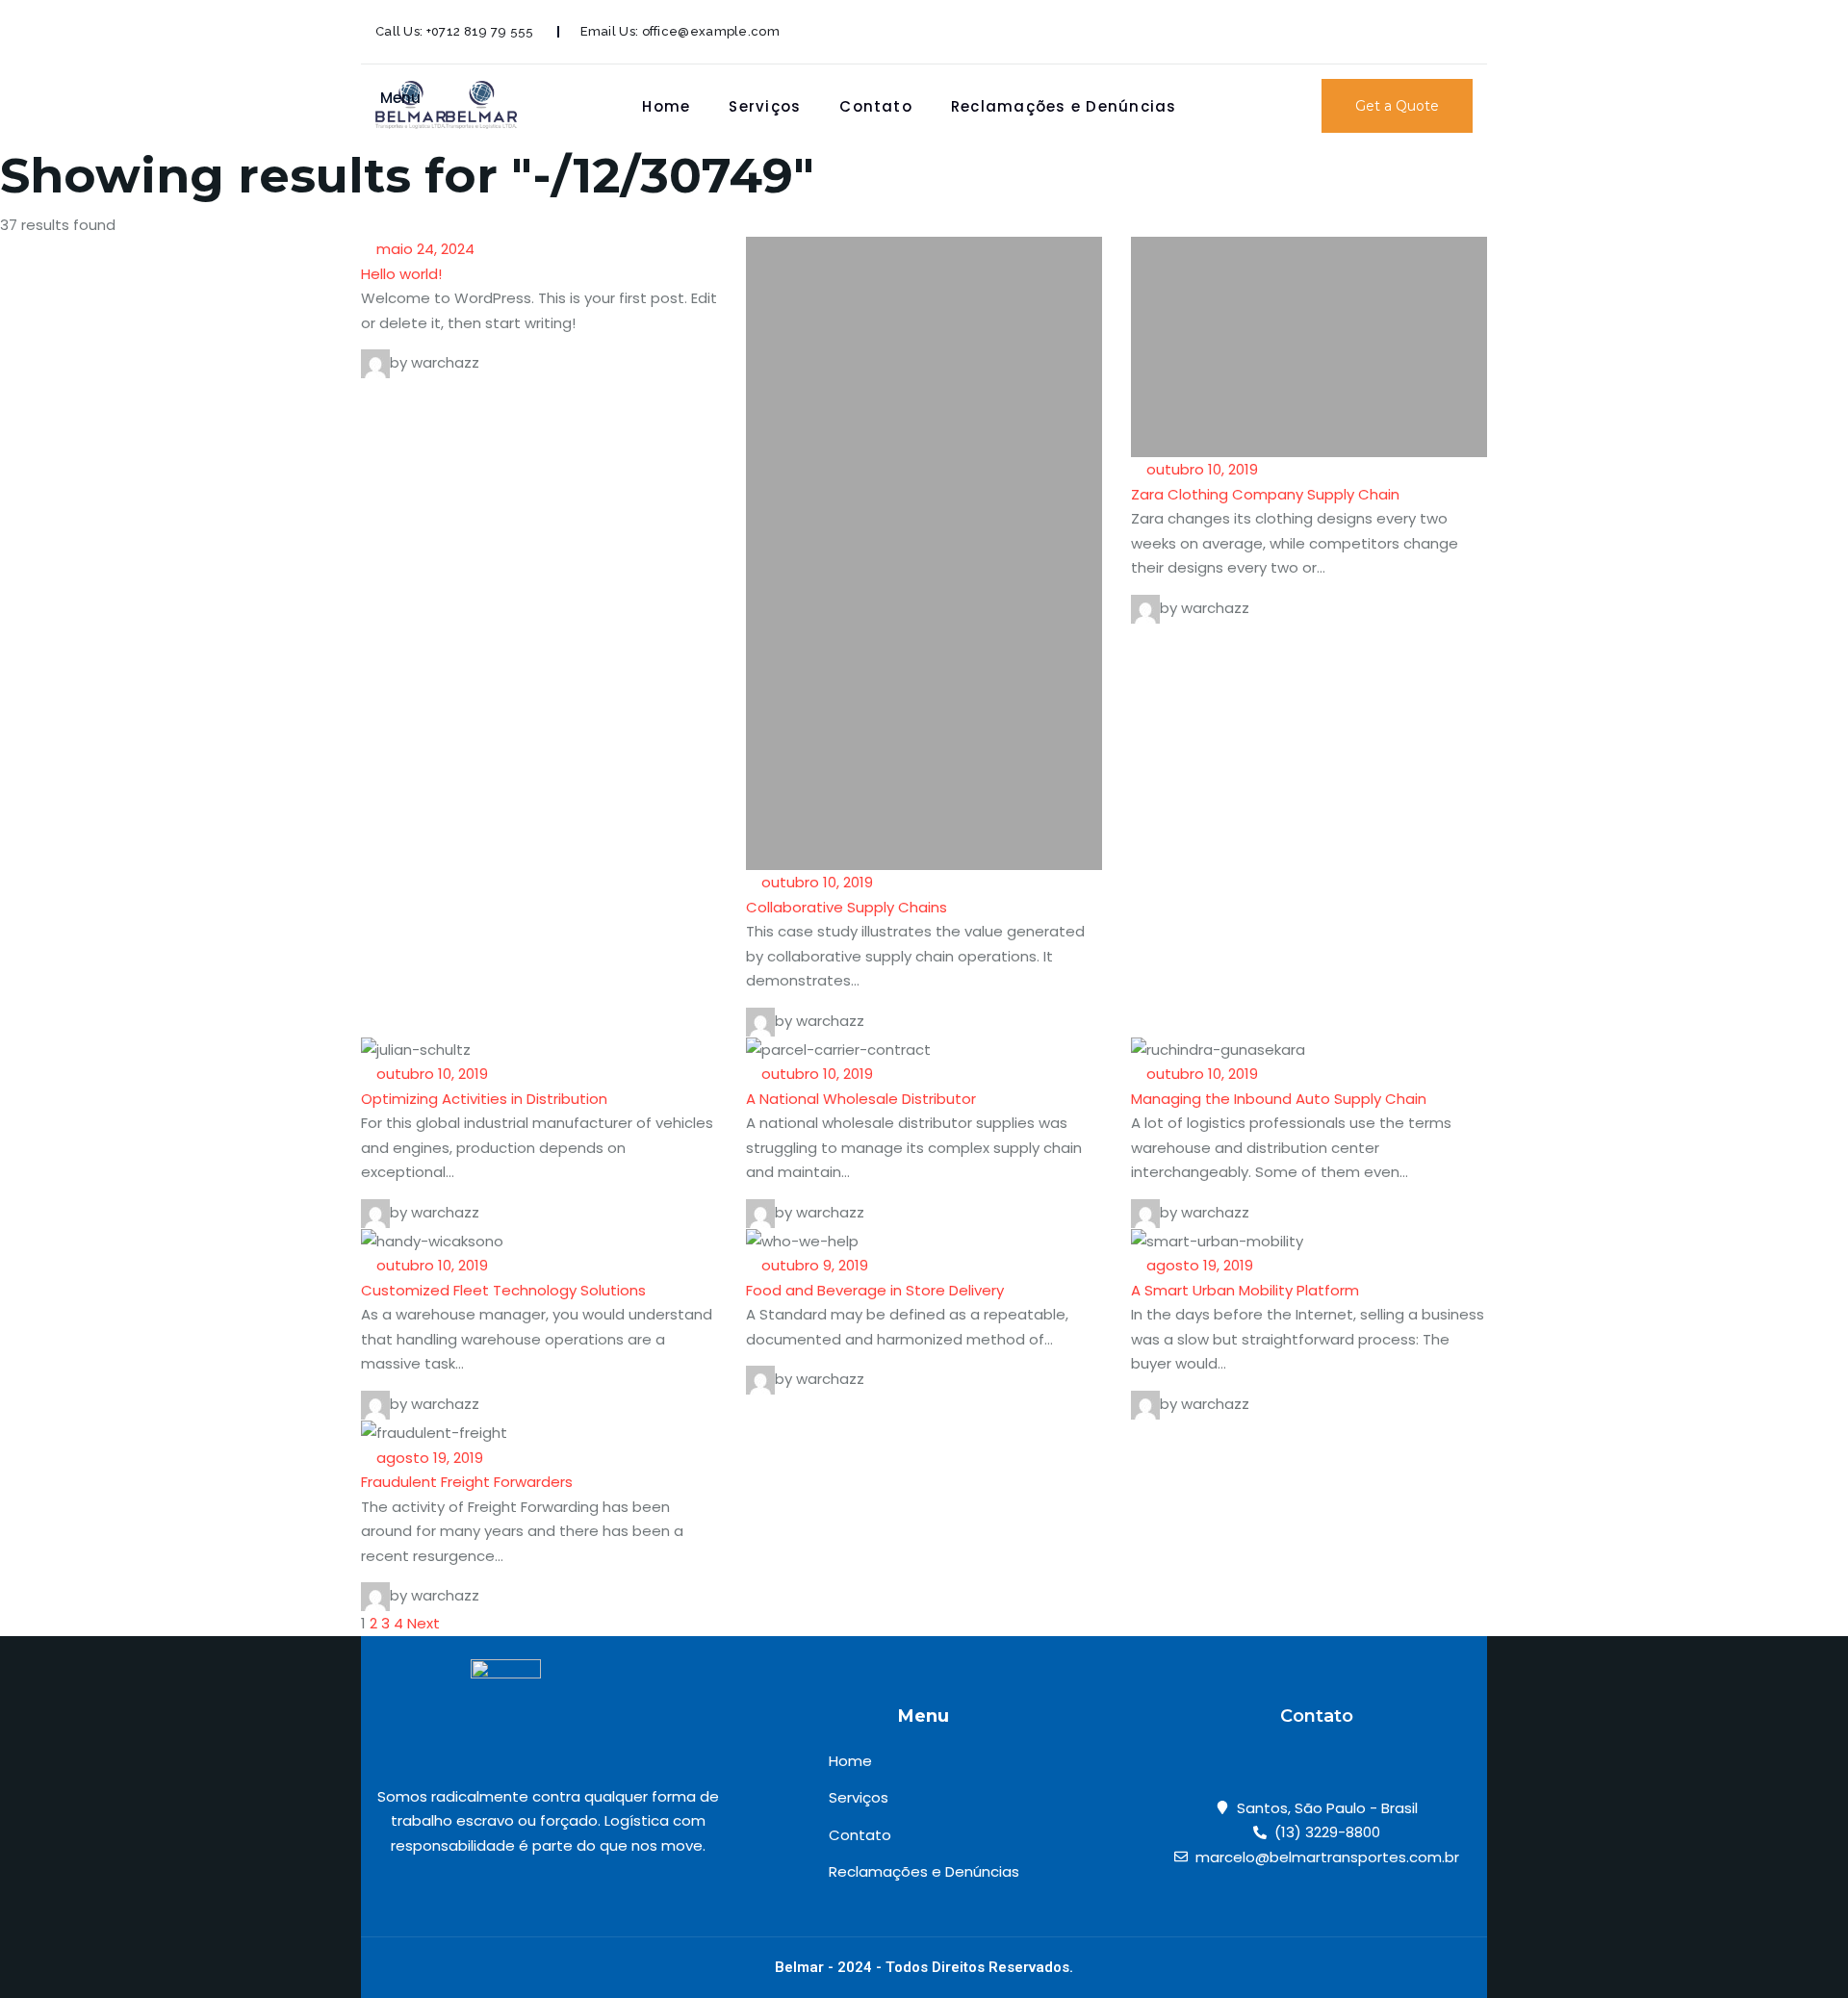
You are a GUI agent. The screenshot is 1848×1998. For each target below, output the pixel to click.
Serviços (765, 106)
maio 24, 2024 (423, 249)
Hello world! (401, 274)
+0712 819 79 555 (480, 31)
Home (666, 106)
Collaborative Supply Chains (847, 907)
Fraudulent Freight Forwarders (467, 1482)
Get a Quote (1397, 106)
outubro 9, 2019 (813, 1265)
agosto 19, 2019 (1198, 1265)
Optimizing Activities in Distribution (484, 1099)
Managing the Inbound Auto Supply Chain (1279, 1099)
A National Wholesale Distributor (861, 1099)
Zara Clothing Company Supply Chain (1265, 494)
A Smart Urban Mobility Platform (1245, 1290)
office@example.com (711, 31)
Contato (876, 106)
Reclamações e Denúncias (1064, 106)
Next (423, 1623)
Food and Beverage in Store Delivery (875, 1290)
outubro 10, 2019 (815, 882)
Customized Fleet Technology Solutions (503, 1290)
